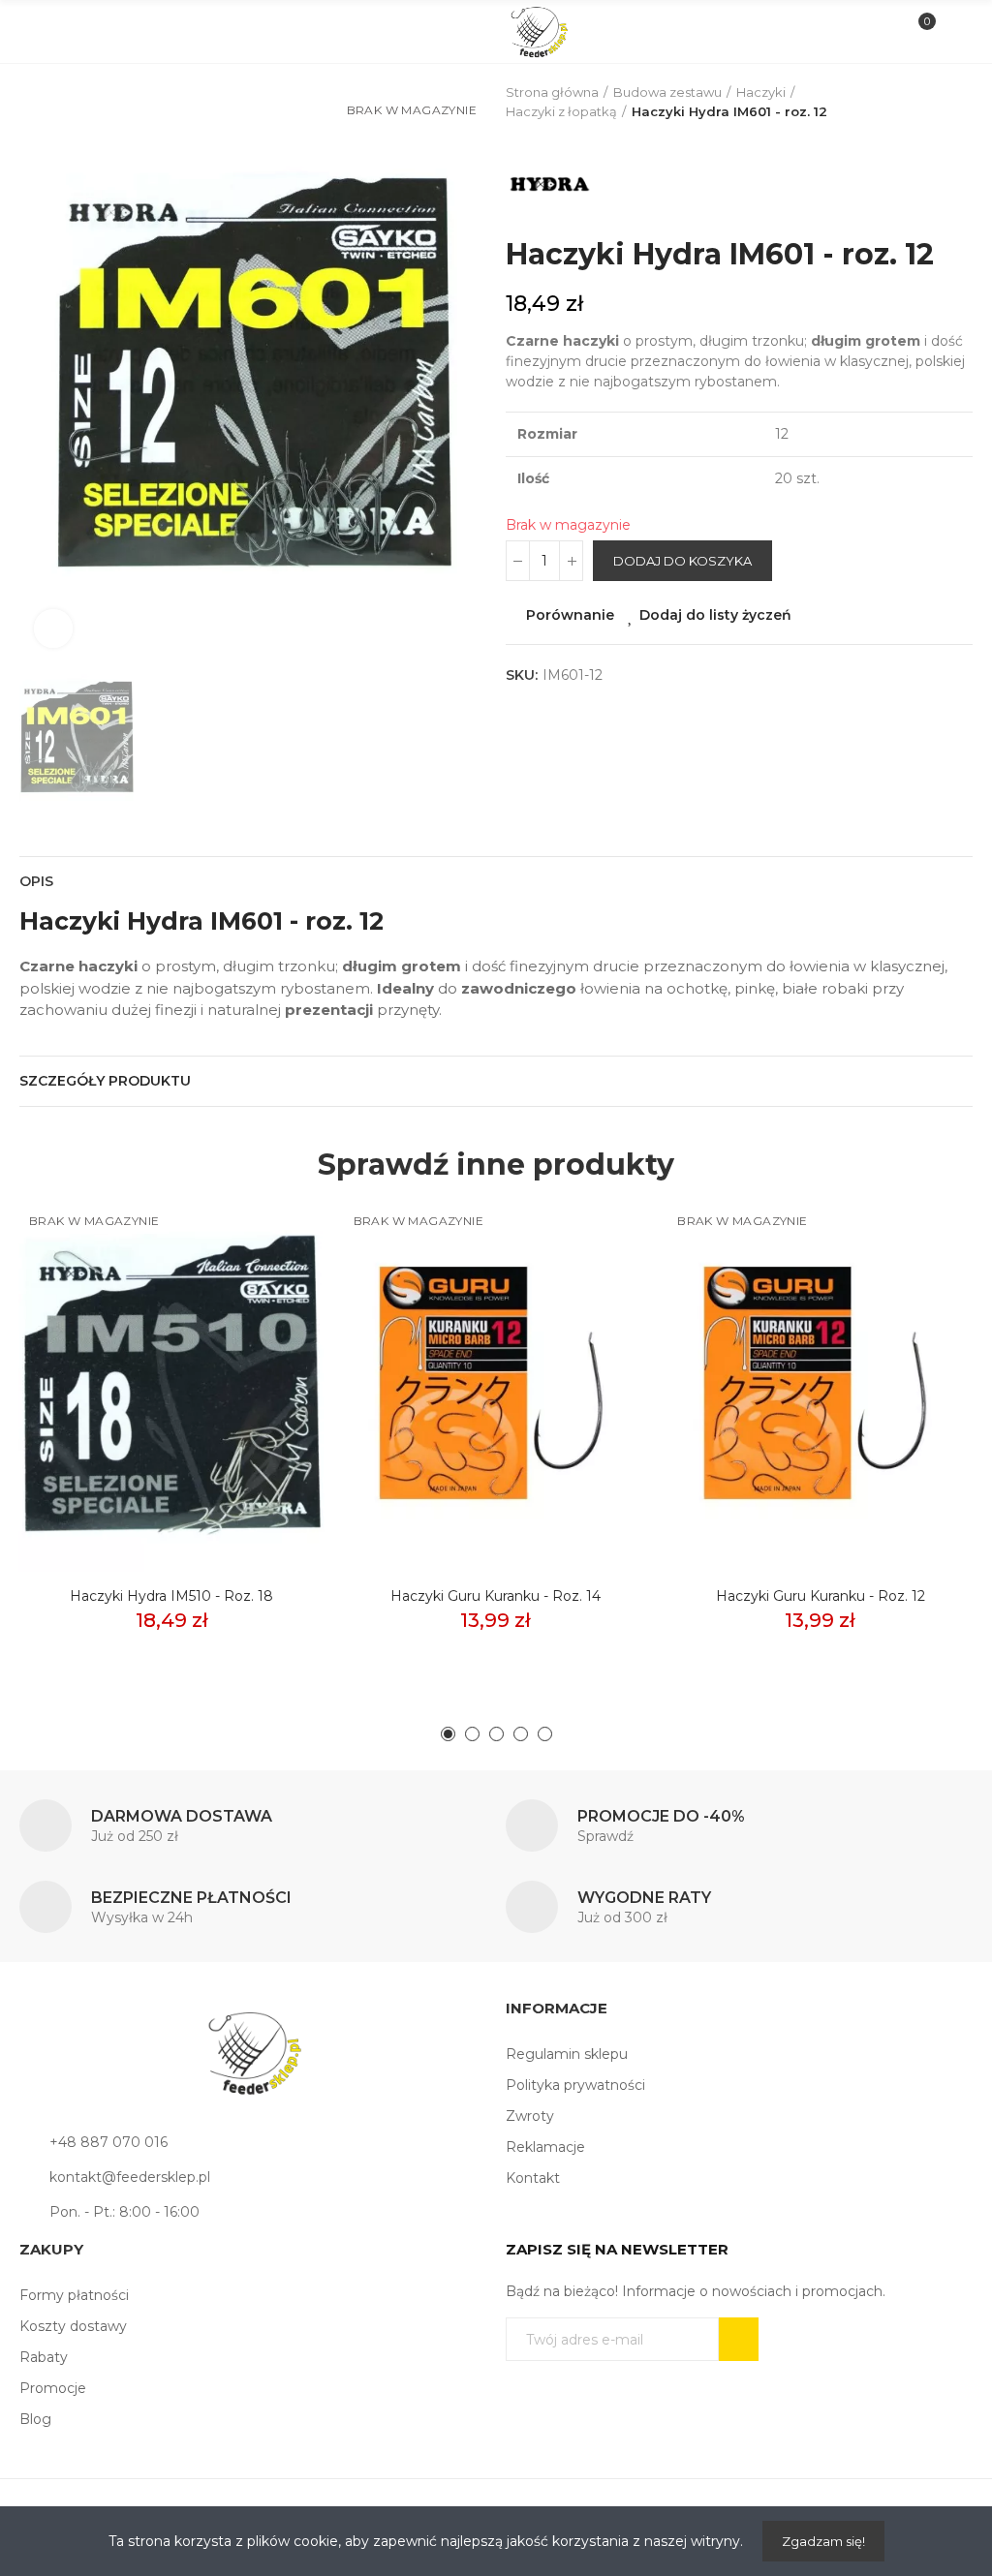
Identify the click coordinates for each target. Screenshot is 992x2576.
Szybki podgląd (276, 1305)
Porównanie (570, 615)
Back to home (934, 103)
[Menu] (40, 32)
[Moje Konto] (952, 32)
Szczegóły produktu (105, 1081)
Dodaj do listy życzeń (715, 615)
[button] (448, 1734)
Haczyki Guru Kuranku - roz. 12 (821, 1596)
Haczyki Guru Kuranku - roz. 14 (496, 1596)
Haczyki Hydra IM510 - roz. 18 (171, 1596)
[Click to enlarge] (53, 629)
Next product (958, 103)
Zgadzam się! (823, 2541)
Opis (36, 881)
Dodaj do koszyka (682, 561)
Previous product (910, 103)
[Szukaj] (72, 31)
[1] (739, 2339)
